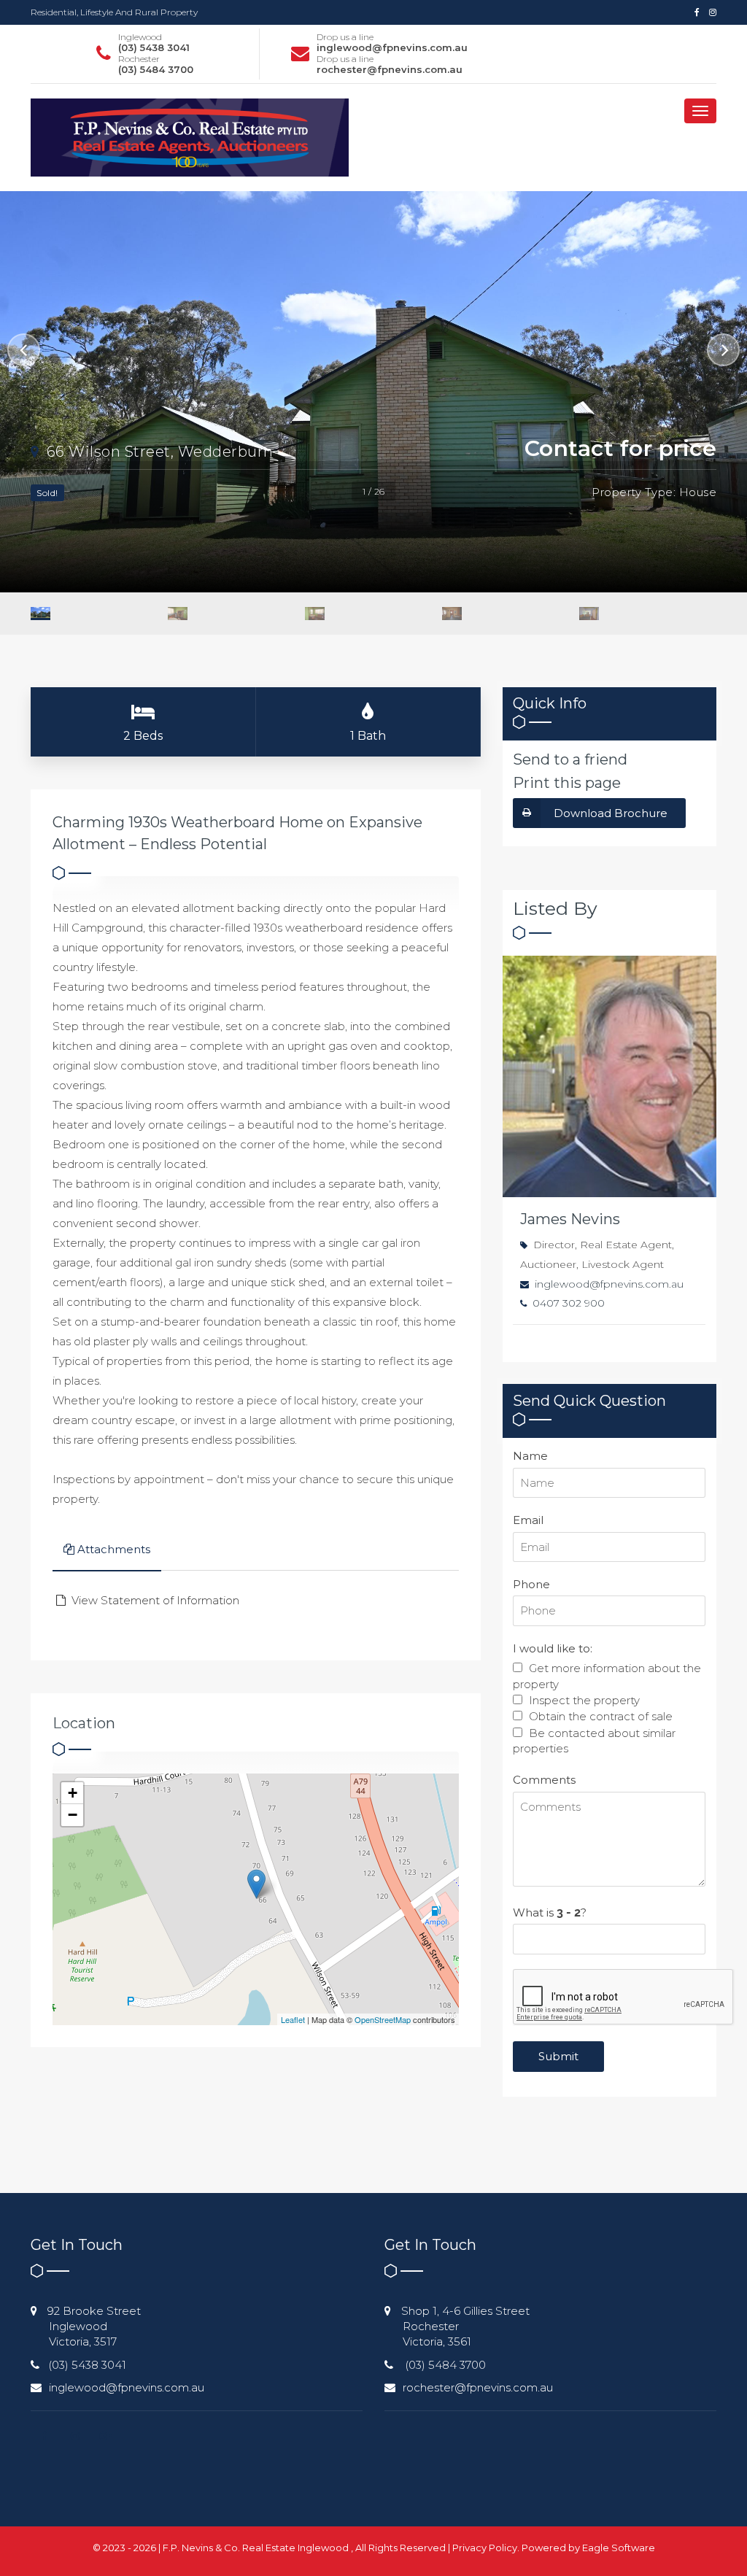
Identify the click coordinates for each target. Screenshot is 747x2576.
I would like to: (553, 1648)
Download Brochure (611, 813)
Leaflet (293, 2019)
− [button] (73, 1815)
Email (528, 1520)
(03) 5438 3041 (154, 47)
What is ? (550, 1912)
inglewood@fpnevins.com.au (392, 47)
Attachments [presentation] (114, 1549)
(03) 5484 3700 (156, 69)
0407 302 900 (569, 1303)
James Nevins (570, 1219)
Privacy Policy (485, 2548)
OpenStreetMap (383, 2019)
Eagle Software (619, 2548)
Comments (544, 1780)
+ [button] (73, 1793)
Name (530, 1456)
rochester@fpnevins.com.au (390, 69)
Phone (531, 1584)
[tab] (107, 1551)
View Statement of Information (154, 1600)
